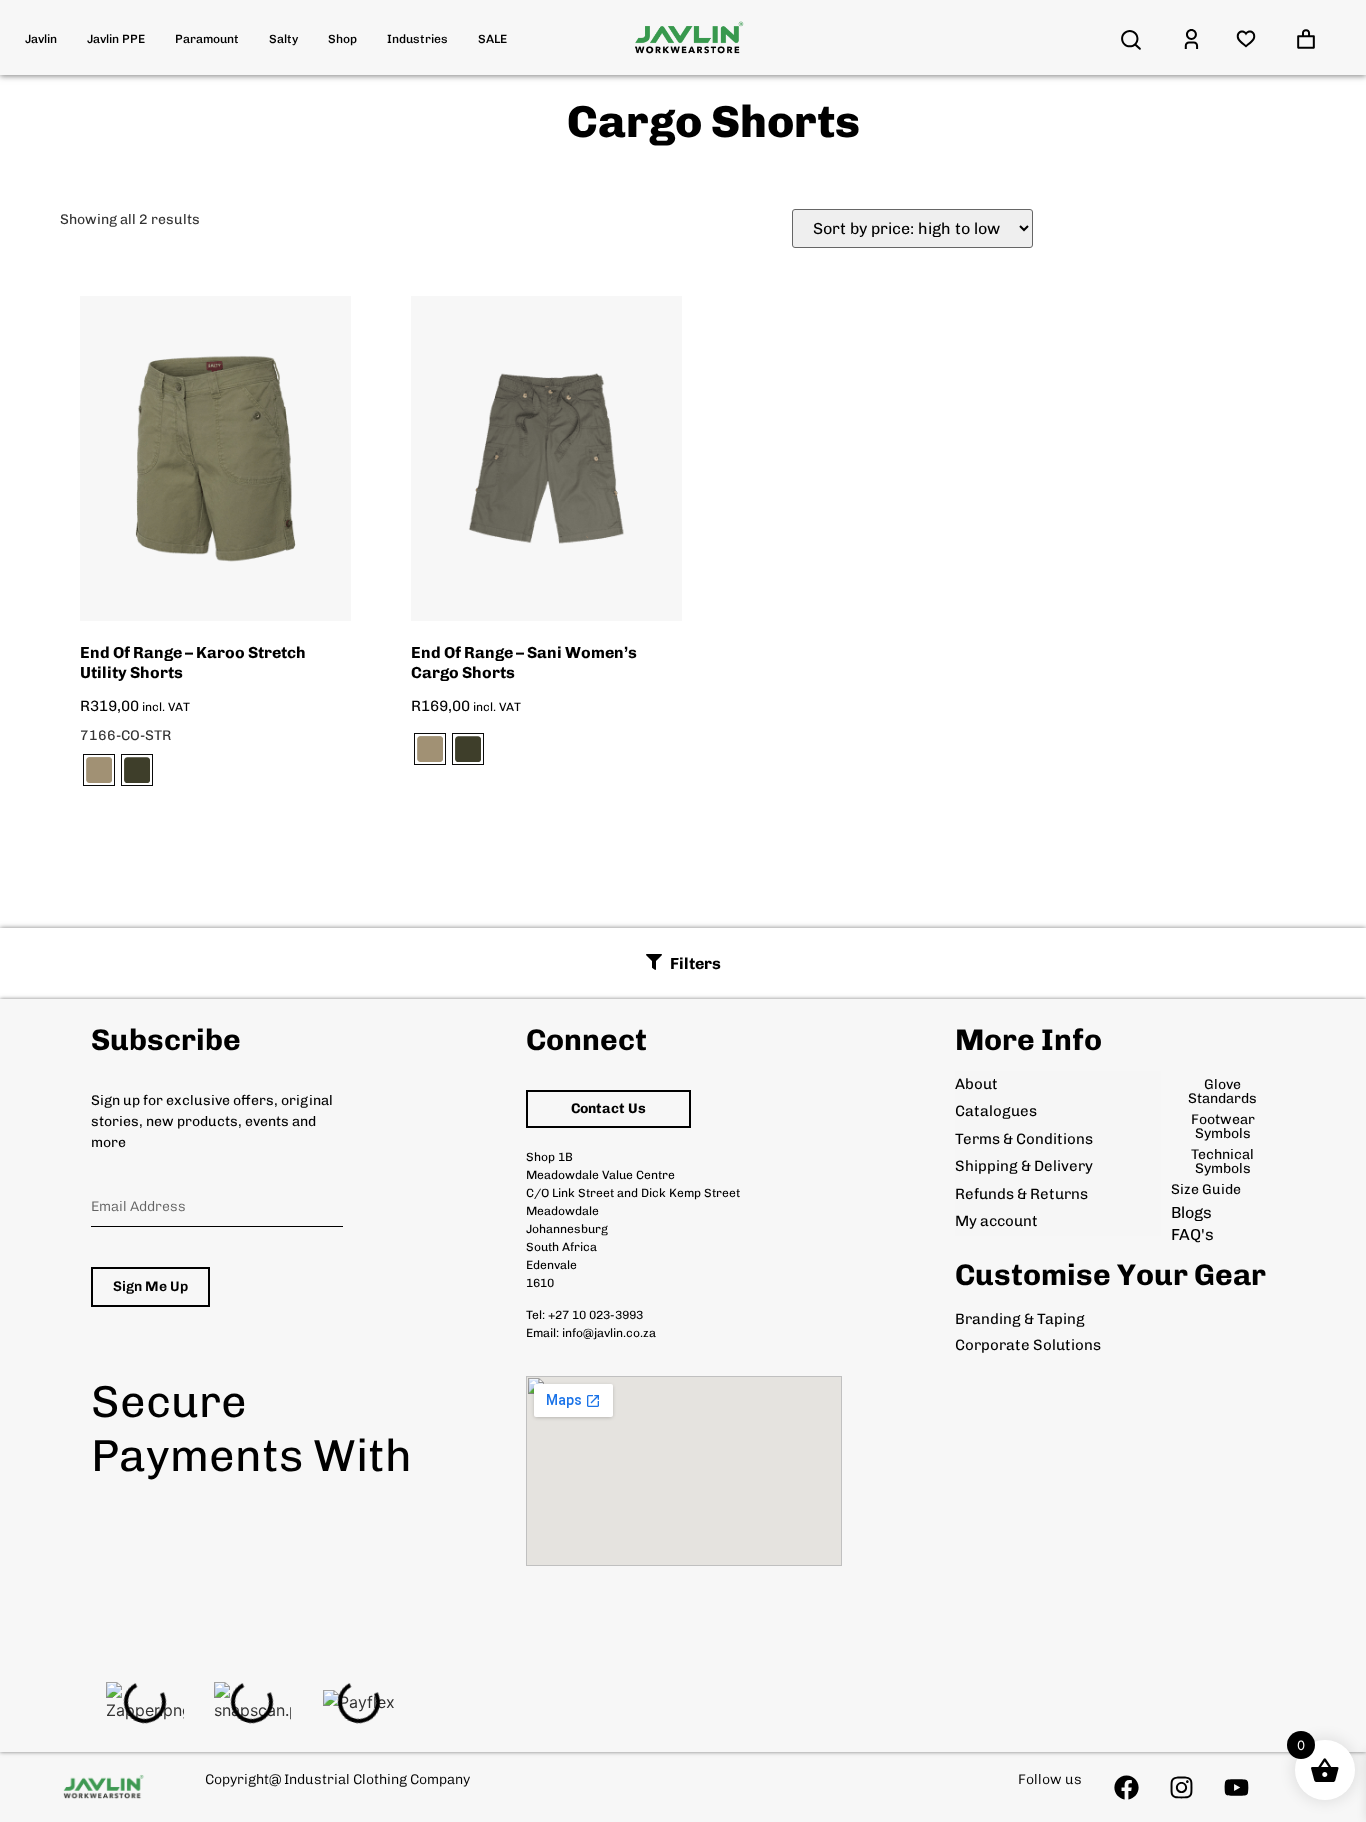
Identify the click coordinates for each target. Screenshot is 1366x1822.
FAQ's (1192, 1234)
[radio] (99, 770)
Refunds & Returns (1021, 1194)
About (976, 1084)
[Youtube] (1237, 1787)
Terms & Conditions (1024, 1139)
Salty (283, 39)
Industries (417, 39)
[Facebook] (1127, 1787)
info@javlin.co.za (609, 1333)
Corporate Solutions (1028, 1345)
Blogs (1191, 1212)
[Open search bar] (1131, 40)
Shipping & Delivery (1024, 1166)
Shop (342, 39)
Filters (695, 963)
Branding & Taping (1020, 1319)
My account (996, 1221)
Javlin (41, 39)
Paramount (207, 39)
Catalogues (996, 1111)
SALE (492, 39)
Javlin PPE (116, 39)
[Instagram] (1182, 1787)
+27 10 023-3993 (595, 1315)
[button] (683, 963)
